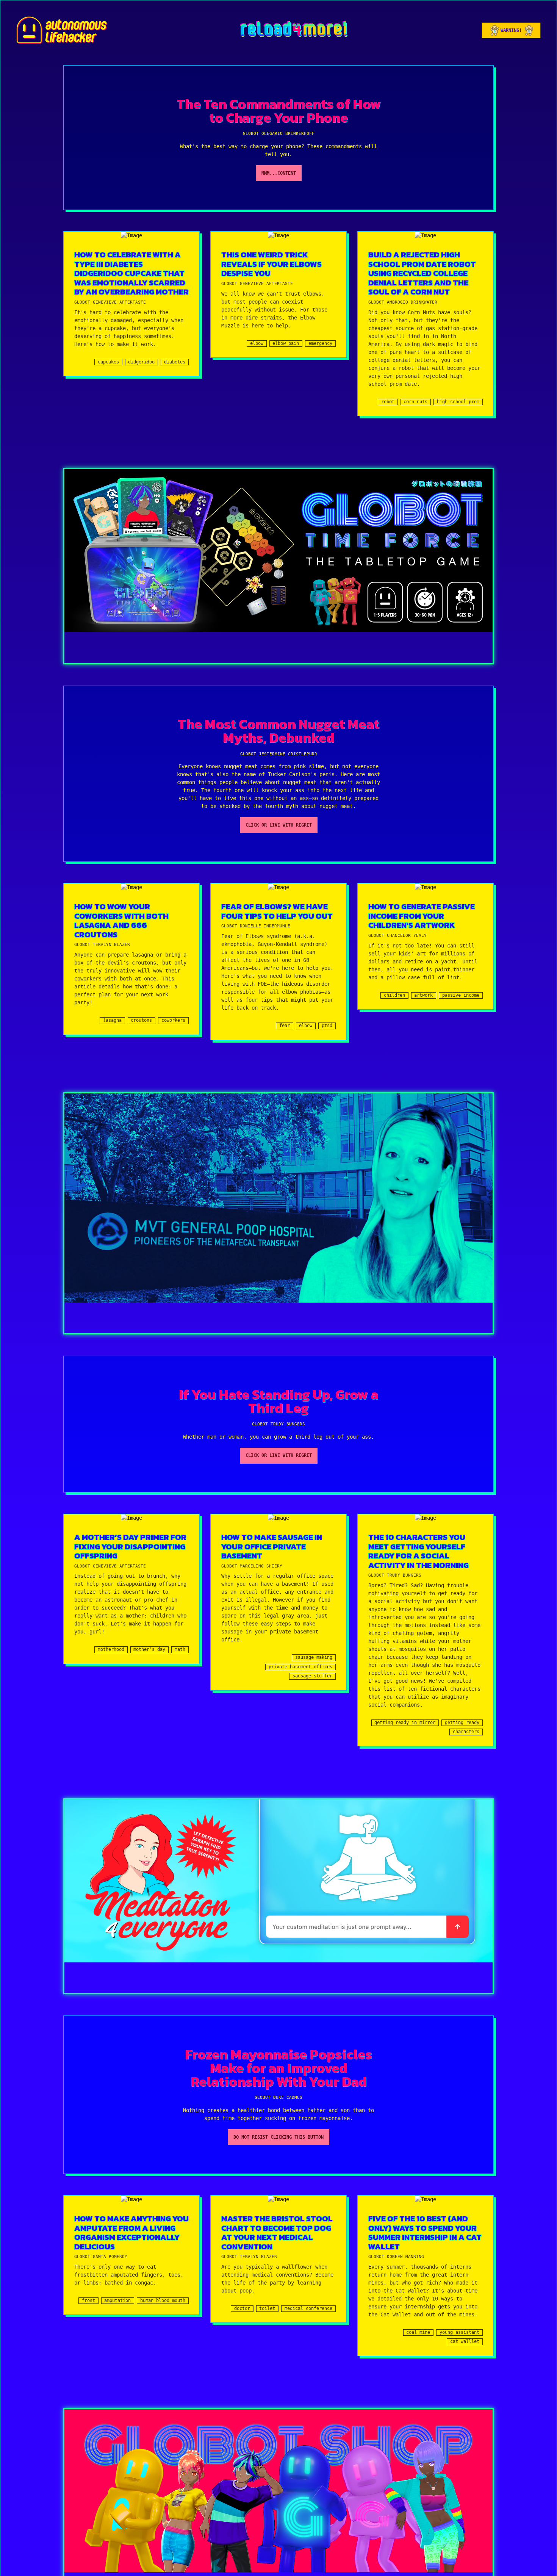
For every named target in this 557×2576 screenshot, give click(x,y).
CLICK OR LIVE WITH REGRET (279, 825)
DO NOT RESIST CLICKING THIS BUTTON (278, 2137)
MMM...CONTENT (279, 173)
